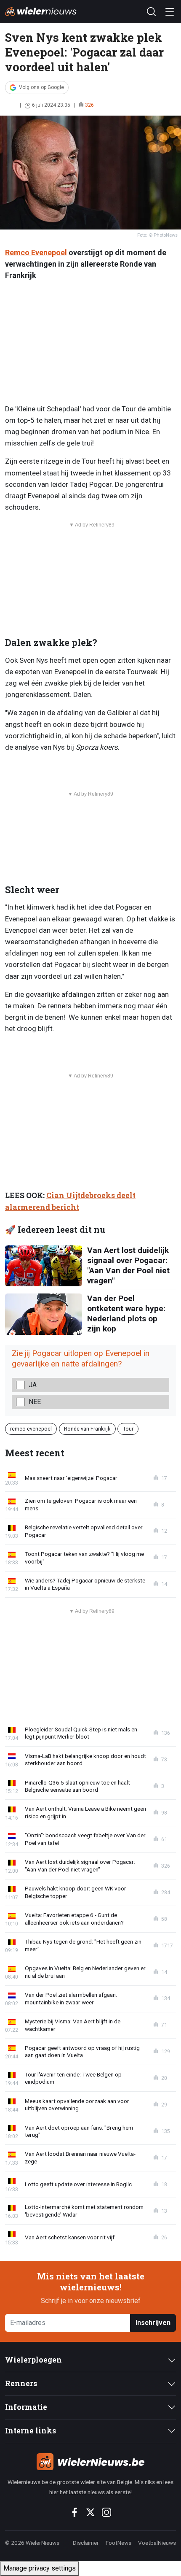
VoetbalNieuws (157, 2543)
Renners (21, 2383)
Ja (33, 1385)
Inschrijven (153, 2323)
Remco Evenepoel (36, 252)
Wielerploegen (33, 2360)
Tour (128, 1429)
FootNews (118, 2543)
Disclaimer (86, 2543)
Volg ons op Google (41, 87)
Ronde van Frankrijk (87, 1429)
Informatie (26, 2407)
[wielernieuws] (90, 2462)
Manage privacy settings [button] (40, 2568)
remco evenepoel (31, 1429)
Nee (35, 1402)
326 (89, 105)
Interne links (31, 2431)
